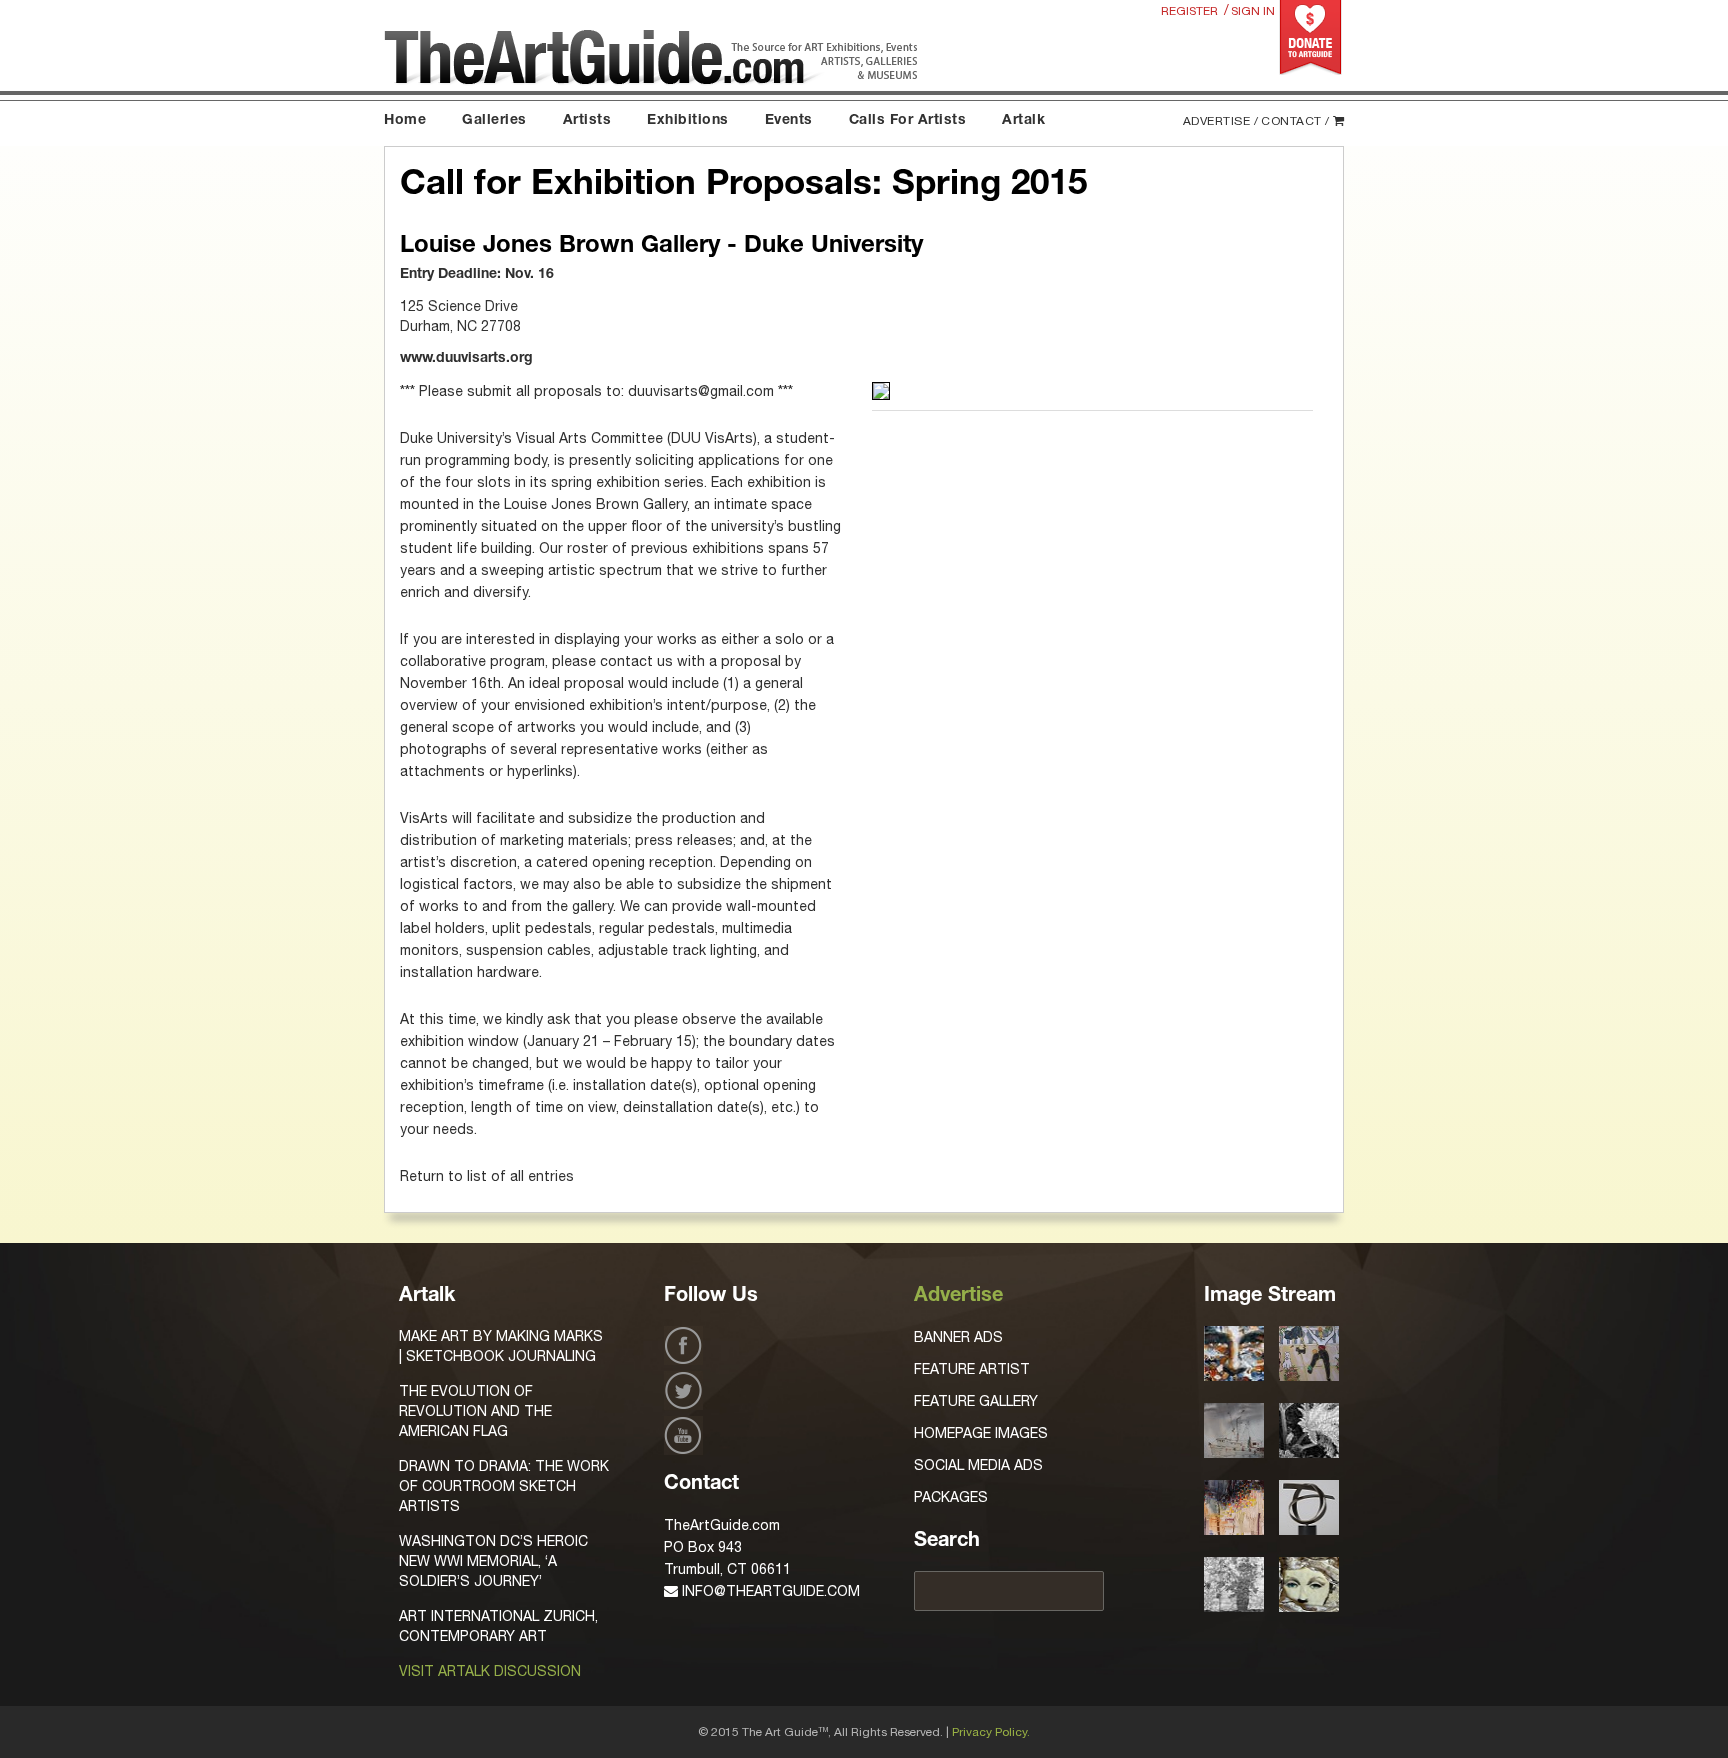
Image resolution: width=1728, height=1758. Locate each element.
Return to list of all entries (487, 1176)
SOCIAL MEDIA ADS (978, 1465)
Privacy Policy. (991, 1732)
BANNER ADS (958, 1337)
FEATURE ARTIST (972, 1369)
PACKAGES (951, 1497)
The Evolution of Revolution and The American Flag (475, 1411)
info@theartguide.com (769, 1591)
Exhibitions (688, 121)
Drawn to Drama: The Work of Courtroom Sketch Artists (504, 1486)
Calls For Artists (908, 121)
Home (405, 121)
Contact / (1295, 121)
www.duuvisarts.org (466, 359)
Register (1189, 11)
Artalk (1023, 121)
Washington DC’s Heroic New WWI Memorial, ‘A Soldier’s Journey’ (493, 1561)
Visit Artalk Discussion (490, 1671)
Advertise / (1221, 121)
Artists (587, 121)
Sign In (1253, 11)
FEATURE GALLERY (976, 1401)
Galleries (494, 121)
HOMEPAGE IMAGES (981, 1433)
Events (789, 121)
